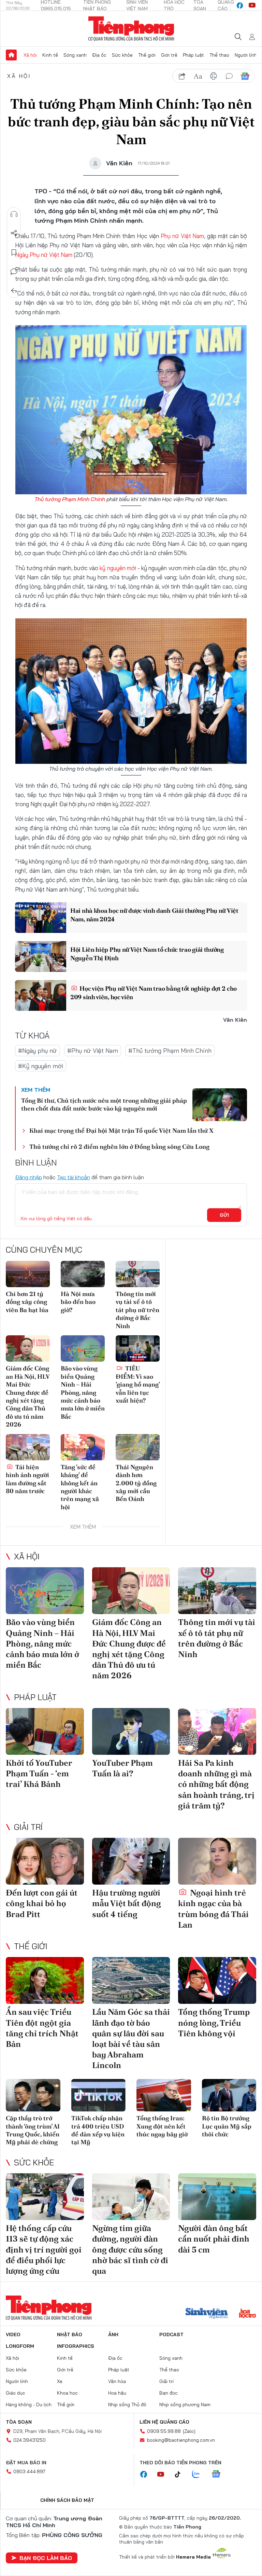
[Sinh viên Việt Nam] (207, 2314)
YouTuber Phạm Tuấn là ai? (122, 1768)
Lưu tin (14, 252)
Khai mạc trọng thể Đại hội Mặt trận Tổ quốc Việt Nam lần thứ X (121, 1131)
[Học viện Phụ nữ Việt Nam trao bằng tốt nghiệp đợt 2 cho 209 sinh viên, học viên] (41, 995)
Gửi (224, 1215)
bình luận (229, 76)
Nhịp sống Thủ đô (127, 2405)
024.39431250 (30, 2440)
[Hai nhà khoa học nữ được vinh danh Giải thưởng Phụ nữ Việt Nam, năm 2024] (41, 918)
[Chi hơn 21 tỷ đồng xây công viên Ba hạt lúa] (28, 1274)
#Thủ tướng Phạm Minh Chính (170, 1051)
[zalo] (200, 2475)
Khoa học (67, 2393)
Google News (245, 76)
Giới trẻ (169, 55)
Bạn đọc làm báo (46, 2558)
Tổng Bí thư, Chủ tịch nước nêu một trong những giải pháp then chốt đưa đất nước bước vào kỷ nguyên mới (104, 1104)
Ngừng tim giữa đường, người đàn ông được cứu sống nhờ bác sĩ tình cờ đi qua (130, 2249)
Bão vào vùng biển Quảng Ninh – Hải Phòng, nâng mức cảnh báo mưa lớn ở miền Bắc (83, 1392)
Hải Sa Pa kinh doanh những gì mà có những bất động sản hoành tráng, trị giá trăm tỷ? (216, 1784)
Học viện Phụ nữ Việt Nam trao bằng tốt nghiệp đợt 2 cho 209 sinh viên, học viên (154, 993)
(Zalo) (189, 2431)
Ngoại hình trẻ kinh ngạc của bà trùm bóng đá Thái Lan (213, 1909)
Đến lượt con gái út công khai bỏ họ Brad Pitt (42, 1903)
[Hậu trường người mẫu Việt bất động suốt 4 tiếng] (131, 1861)
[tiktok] (181, 2475)
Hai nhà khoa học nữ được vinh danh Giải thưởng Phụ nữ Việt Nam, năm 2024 (154, 915)
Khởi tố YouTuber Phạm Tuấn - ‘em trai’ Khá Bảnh (39, 1773)
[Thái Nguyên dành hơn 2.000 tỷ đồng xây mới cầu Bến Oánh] (138, 1447)
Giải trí (28, 1827)
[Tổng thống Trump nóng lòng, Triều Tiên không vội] (217, 1980)
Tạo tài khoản (74, 1177)
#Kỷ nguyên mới (41, 1066)
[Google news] (219, 2475)
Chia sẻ (14, 233)
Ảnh (113, 2334)
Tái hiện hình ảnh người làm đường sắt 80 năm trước (27, 1479)
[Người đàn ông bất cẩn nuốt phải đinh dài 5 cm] (217, 2197)
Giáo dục (16, 2393)
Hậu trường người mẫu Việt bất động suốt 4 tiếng (127, 1903)
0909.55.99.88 (164, 2431)
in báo (214, 76)
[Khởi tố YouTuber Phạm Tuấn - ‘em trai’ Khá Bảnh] (45, 1731)
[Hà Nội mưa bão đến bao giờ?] (83, 1274)
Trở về (14, 291)
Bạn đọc (169, 2393)
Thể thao (219, 55)
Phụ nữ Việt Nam (183, 236)
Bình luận (14, 272)
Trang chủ (11, 55)
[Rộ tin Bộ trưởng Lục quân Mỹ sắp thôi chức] (229, 2095)
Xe (60, 2381)
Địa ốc (99, 55)
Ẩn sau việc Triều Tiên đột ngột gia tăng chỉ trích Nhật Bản (42, 2028)
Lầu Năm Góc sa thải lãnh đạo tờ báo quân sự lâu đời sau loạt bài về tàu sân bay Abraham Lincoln (131, 2038)
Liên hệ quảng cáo (164, 2422)
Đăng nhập (28, 1177)
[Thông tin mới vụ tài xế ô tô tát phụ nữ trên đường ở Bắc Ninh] (138, 1274)
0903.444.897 (29, 2471)
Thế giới (147, 55)
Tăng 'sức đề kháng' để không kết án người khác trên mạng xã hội (80, 1487)
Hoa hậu (117, 2393)
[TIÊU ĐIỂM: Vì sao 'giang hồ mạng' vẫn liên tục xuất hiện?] (138, 1348)
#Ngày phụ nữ (38, 1051)
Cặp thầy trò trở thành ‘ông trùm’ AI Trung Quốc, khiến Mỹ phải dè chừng (33, 2130)
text (198, 76)
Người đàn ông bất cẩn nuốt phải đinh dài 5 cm (214, 2239)
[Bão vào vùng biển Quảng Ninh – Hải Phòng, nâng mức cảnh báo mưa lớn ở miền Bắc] (83, 1348)
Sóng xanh (75, 55)
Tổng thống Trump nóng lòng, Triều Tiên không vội (214, 2022)
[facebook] (240, 5)
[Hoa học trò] (248, 2314)
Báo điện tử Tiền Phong (131, 29)
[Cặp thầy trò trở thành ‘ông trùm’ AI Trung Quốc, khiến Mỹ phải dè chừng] (33, 2095)
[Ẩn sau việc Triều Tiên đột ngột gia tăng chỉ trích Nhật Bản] (45, 1980)
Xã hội (30, 55)
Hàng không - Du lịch (29, 2405)
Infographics (76, 2346)
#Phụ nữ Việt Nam (93, 1051)
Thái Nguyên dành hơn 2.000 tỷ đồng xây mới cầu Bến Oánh (136, 1483)
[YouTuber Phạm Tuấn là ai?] (131, 1731)
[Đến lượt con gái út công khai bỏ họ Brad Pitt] (45, 1861)
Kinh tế (50, 55)
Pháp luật (193, 55)
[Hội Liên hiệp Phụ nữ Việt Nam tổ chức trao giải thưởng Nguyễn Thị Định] (41, 956)
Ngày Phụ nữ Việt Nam (44, 255)
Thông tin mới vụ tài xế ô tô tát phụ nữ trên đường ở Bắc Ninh (137, 1310)
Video (13, 2334)
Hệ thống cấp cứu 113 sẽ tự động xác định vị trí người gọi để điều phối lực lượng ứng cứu (44, 2249)
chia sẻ (182, 76)
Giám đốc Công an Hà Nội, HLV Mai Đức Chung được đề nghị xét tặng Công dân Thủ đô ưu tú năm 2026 (28, 1396)
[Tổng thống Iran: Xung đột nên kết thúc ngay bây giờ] (164, 2095)
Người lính (246, 55)
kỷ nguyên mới (118, 568)
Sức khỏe (122, 55)
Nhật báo (70, 2334)
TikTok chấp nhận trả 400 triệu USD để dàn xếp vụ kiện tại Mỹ (98, 2130)
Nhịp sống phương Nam (185, 2405)
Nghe (14, 214)
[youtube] (252, 5)
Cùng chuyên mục (44, 1250)
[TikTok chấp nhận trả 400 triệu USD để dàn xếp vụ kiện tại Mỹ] (99, 2095)
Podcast (171, 2334)
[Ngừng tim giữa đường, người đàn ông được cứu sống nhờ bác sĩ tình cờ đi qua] (131, 2197)
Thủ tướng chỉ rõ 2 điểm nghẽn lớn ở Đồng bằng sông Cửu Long (119, 1147)
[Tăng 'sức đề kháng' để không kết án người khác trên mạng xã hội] (83, 1447)
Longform (20, 2346)
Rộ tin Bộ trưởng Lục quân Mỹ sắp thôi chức (227, 2126)
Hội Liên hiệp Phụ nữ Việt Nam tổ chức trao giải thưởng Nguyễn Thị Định (147, 954)
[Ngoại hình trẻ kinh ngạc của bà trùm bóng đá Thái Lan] (217, 1861)
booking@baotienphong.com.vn (181, 2440)
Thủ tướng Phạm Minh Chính (70, 499)
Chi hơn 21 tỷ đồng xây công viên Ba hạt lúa (27, 1302)
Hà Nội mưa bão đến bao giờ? (78, 1302)
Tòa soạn (19, 2422)
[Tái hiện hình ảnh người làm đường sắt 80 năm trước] (28, 1447)
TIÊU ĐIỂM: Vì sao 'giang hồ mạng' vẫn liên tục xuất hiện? (138, 1384)
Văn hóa (117, 2381)
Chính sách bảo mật (67, 2500)
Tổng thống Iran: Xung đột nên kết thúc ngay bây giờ (162, 2126)
